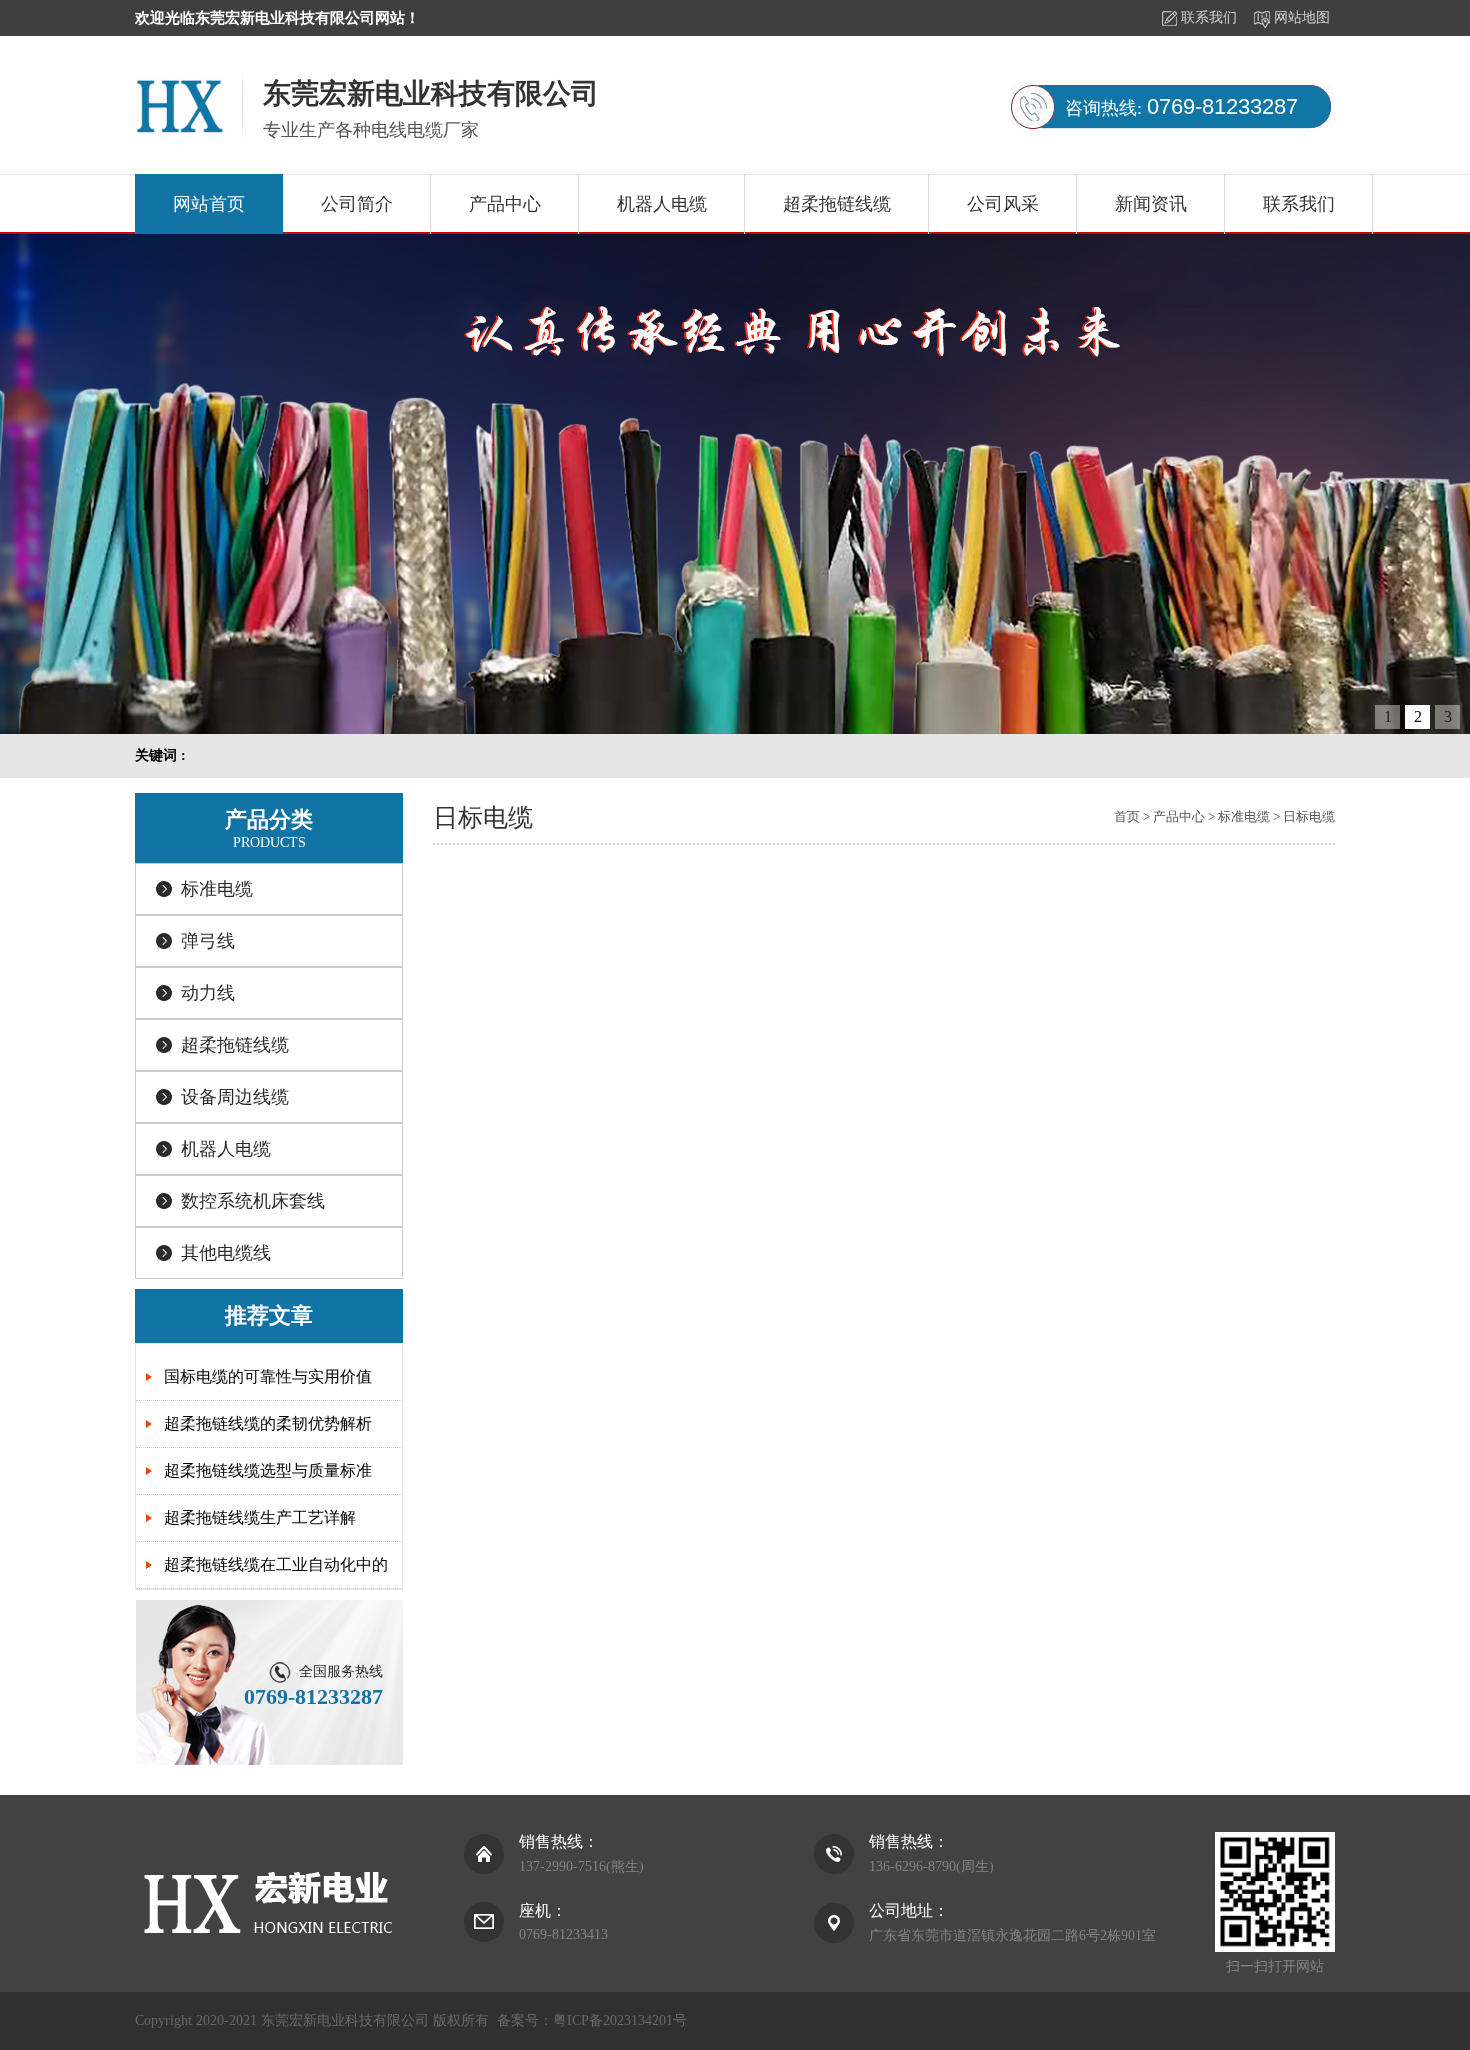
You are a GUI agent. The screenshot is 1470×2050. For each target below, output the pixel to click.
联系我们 (1209, 17)
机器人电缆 (662, 204)
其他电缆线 (226, 1253)
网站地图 (1302, 17)
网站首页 (209, 204)
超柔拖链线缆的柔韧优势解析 (268, 1423)
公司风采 (1003, 204)
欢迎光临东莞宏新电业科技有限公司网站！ (277, 18)
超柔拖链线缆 (837, 204)
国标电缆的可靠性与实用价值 (268, 1376)
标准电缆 (217, 889)
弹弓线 (208, 941)
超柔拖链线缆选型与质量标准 (268, 1470)
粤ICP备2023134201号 (620, 2020)
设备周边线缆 (235, 1097)
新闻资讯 (1151, 204)
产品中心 (505, 204)
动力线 (208, 993)
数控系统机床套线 (253, 1201)
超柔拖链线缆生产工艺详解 (260, 1517)
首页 (1127, 816)
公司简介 (357, 204)
